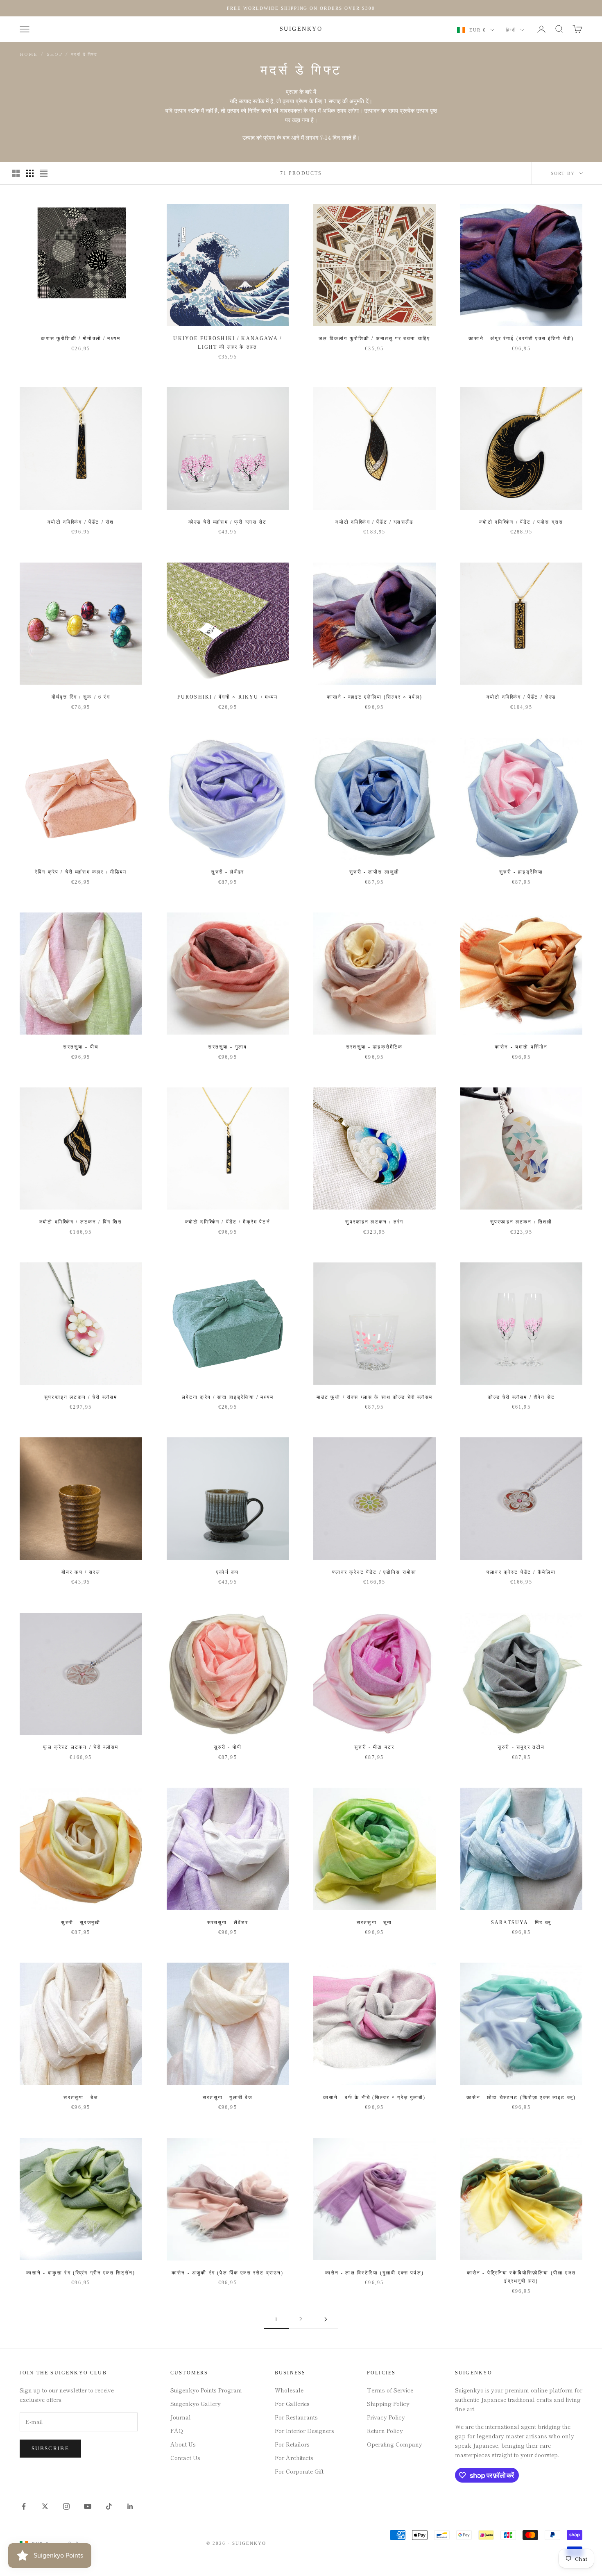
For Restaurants (296, 2417)
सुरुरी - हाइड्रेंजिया (521, 872)
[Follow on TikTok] (109, 2506)
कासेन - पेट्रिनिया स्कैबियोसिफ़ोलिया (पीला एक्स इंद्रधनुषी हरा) (521, 2277)
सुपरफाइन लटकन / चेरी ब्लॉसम (81, 1397)
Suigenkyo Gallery (196, 2404)
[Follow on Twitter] (45, 2506)
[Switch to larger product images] (16, 173)
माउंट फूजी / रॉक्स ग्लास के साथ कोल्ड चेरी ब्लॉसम (375, 1397)
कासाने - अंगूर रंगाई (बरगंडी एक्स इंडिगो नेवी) (521, 338)
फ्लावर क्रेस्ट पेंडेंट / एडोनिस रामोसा (374, 1572)
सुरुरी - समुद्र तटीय (521, 1747)
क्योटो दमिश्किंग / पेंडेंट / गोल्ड (521, 697)
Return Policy (385, 2431)
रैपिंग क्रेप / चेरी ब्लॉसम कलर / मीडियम (81, 872)
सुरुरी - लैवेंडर (227, 872)
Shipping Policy (388, 2404)
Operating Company (395, 2444)
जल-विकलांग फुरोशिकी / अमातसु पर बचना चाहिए (374, 338)
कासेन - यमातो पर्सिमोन (521, 1047)
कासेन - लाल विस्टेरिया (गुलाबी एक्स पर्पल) (375, 2273)
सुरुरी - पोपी (228, 1747)
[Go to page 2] (326, 2319)
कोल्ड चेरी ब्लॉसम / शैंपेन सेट (521, 1397)
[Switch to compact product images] (44, 173)
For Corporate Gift (299, 2471)
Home (29, 54)
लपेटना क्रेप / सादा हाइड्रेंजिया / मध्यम (228, 1397)
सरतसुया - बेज (81, 2097)
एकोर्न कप (227, 1572)
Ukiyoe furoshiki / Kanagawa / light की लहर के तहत (227, 343)
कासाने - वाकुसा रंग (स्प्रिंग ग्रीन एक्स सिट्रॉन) (81, 2273)
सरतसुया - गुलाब (227, 1047)
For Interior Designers (304, 2431)
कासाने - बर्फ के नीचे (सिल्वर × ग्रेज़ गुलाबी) (375, 2097)
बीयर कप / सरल (81, 1572)
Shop (54, 54)
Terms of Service (390, 2390)
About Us (183, 2444)
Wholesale (289, 2390)
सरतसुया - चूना (375, 1922)
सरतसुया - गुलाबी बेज (227, 2097)
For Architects (294, 2458)
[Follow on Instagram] (66, 2506)
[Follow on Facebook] (24, 2506)
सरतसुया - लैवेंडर (228, 1922)
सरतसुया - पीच (81, 1047)
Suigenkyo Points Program (206, 2390)
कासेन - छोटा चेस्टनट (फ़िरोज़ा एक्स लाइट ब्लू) (521, 2097)
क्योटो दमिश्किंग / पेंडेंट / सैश (81, 522)
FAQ (177, 2431)
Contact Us (185, 2458)
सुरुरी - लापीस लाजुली (374, 872)
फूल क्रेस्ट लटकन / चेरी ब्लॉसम (81, 1747)
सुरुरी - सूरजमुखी (81, 1922)
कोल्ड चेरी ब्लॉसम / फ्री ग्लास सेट (228, 522)
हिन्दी (511, 30)
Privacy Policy (386, 2417)
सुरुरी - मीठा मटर (374, 1747)
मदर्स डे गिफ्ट (84, 54)
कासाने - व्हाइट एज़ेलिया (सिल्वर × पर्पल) (375, 697)
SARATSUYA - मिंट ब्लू (521, 1922)
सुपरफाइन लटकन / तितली (521, 1222)
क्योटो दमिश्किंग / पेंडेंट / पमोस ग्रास (521, 522)
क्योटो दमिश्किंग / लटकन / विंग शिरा (81, 1222)
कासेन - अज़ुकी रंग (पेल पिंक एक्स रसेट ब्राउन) (227, 2273)
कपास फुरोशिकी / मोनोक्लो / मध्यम (81, 338)
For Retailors (292, 2444)
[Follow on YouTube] (88, 2506)
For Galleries (292, 2404)
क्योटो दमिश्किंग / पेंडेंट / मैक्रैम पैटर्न (228, 1222)
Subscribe (50, 2448)
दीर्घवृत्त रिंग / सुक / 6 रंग (81, 697)
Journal (181, 2417)
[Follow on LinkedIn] (130, 2506)
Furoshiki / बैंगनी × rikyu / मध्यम (228, 697)
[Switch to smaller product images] (30, 173)
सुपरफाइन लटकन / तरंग (374, 1222)
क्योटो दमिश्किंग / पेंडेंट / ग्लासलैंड (374, 522)
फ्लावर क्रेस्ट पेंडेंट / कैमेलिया (521, 1572)
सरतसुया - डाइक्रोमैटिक (374, 1047)
